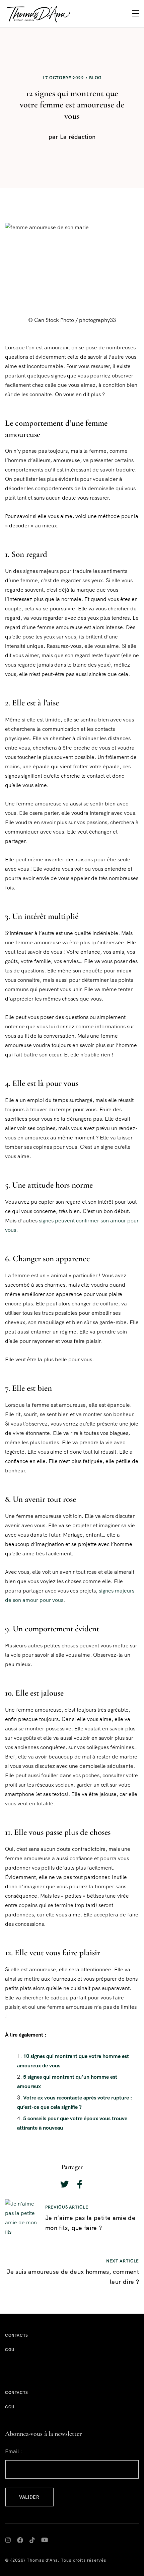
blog (95, 78)
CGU (10, 2350)
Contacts (17, 2335)
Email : (13, 2451)
